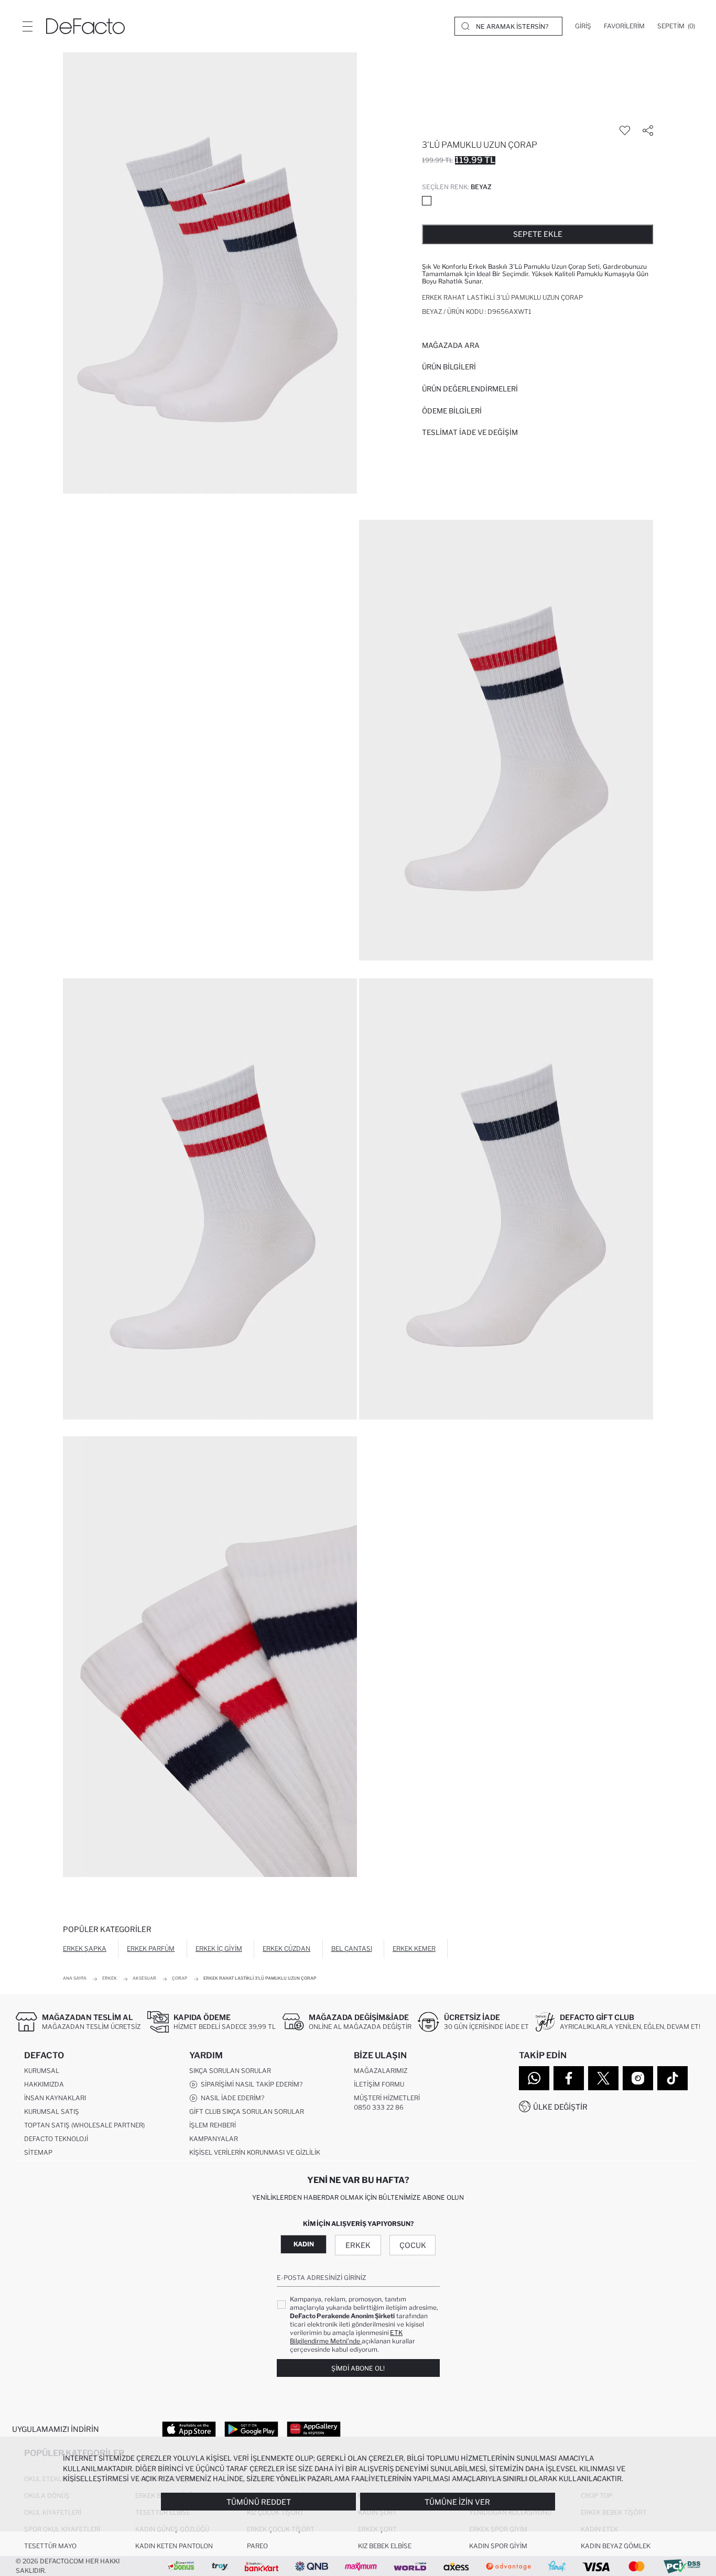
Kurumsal (42, 2071)
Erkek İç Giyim (219, 1949)
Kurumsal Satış (52, 2111)
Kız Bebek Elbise (385, 2546)
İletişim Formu (379, 2084)
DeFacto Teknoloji (56, 2139)
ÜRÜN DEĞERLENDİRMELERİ (470, 389)
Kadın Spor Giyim (498, 2546)
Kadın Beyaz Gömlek (616, 2546)
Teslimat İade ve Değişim (470, 432)
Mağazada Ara (451, 345)
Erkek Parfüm (151, 1949)
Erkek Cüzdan (286, 1949)
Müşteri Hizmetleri (387, 2098)
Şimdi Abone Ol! (358, 2368)
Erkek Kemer (414, 1949)
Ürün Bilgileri (449, 367)
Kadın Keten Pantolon (174, 2546)
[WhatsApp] (534, 2078)
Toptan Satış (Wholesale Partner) (84, 2125)
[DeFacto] (85, 26)
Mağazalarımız (381, 2071)
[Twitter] (603, 2078)
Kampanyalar (214, 2139)
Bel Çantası (352, 1949)
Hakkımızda (44, 2084)
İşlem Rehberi (213, 2125)
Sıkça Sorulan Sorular (230, 2071)
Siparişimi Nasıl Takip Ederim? (250, 2084)
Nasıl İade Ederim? (231, 2098)
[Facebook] (569, 2078)
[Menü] (27, 26)
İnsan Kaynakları (55, 2098)
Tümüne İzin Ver (457, 2502)
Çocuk (413, 2245)
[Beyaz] (427, 201)
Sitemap (38, 2152)
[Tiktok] (672, 2078)
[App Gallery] (314, 2429)
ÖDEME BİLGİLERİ (452, 411)
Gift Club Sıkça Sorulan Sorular (247, 2111)
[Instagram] (638, 2078)
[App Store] (189, 2429)
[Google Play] (251, 2429)
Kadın (304, 2244)
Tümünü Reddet (259, 2502)
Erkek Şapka (85, 1949)
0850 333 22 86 (379, 2107)
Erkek (358, 2245)
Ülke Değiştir (560, 2107)
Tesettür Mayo (50, 2546)
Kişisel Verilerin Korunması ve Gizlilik (255, 2152)
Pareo (257, 2546)
